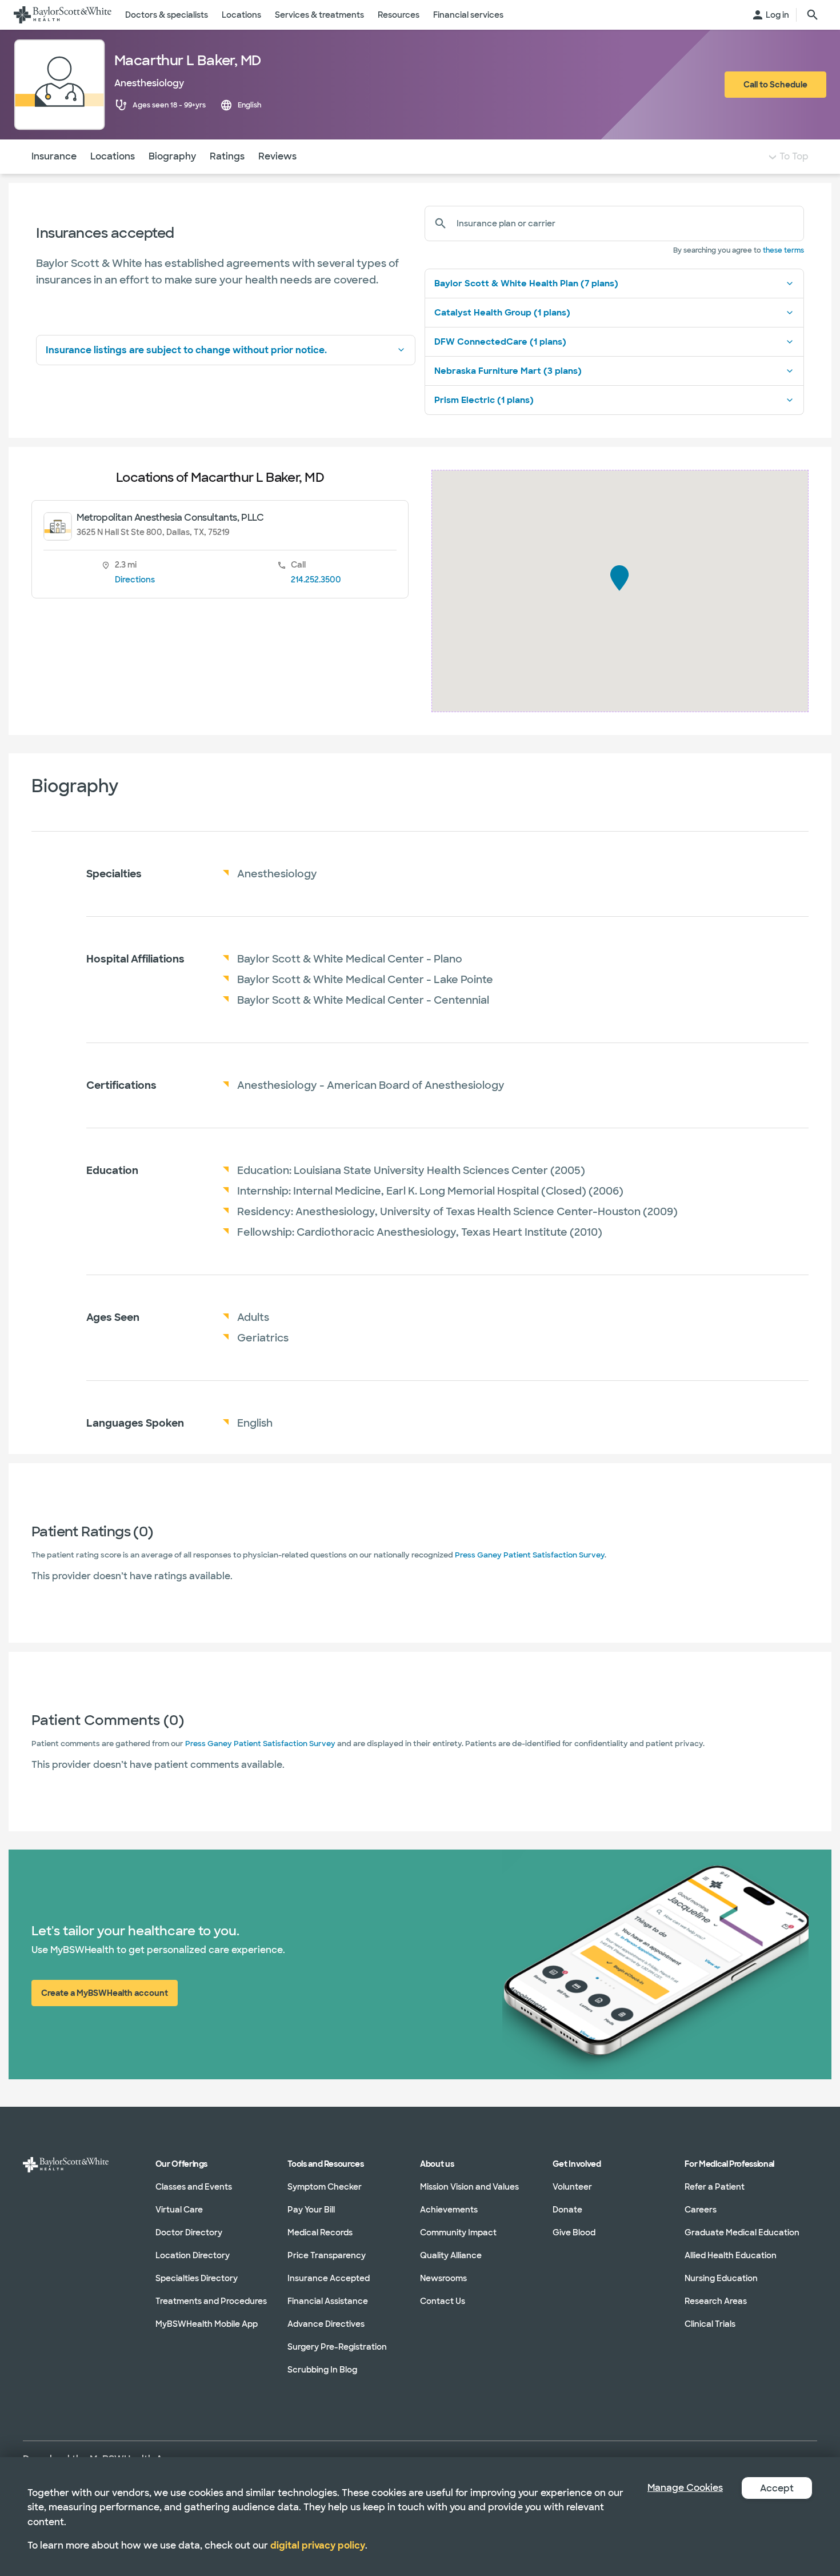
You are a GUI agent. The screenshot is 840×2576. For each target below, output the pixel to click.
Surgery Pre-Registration (337, 2347)
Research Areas (716, 2301)
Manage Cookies (685, 2488)
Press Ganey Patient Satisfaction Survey (530, 1555)
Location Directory (193, 2255)
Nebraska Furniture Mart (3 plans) (508, 371)
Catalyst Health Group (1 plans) (502, 313)
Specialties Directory (197, 2278)
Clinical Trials (710, 2324)
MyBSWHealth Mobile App (207, 2324)
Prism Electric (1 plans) (484, 400)
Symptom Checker (325, 2187)
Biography (172, 156)
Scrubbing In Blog (322, 2370)
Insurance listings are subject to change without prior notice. (186, 350)
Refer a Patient (715, 2187)
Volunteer (572, 2187)
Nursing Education (721, 2278)
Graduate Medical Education (742, 2232)
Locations (113, 156)
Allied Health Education (731, 2255)
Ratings (227, 156)
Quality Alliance (451, 2255)
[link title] (63, 15)
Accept (777, 2488)
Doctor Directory (189, 2232)
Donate (567, 2210)
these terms (783, 250)
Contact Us (443, 2301)
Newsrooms (443, 2278)
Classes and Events (194, 2187)
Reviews (277, 156)
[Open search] (813, 15)
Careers (701, 2210)
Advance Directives (326, 2324)
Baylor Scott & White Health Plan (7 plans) (526, 283)
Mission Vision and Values (469, 2187)
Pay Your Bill (311, 2210)
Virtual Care (179, 2210)
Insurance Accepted (329, 2278)
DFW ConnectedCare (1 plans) (500, 342)
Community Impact (458, 2232)
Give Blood (574, 2232)
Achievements (449, 2210)
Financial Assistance (328, 2301)
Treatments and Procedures (211, 2301)
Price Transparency (327, 2255)
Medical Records (320, 2232)
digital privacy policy (318, 2545)
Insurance (54, 156)
